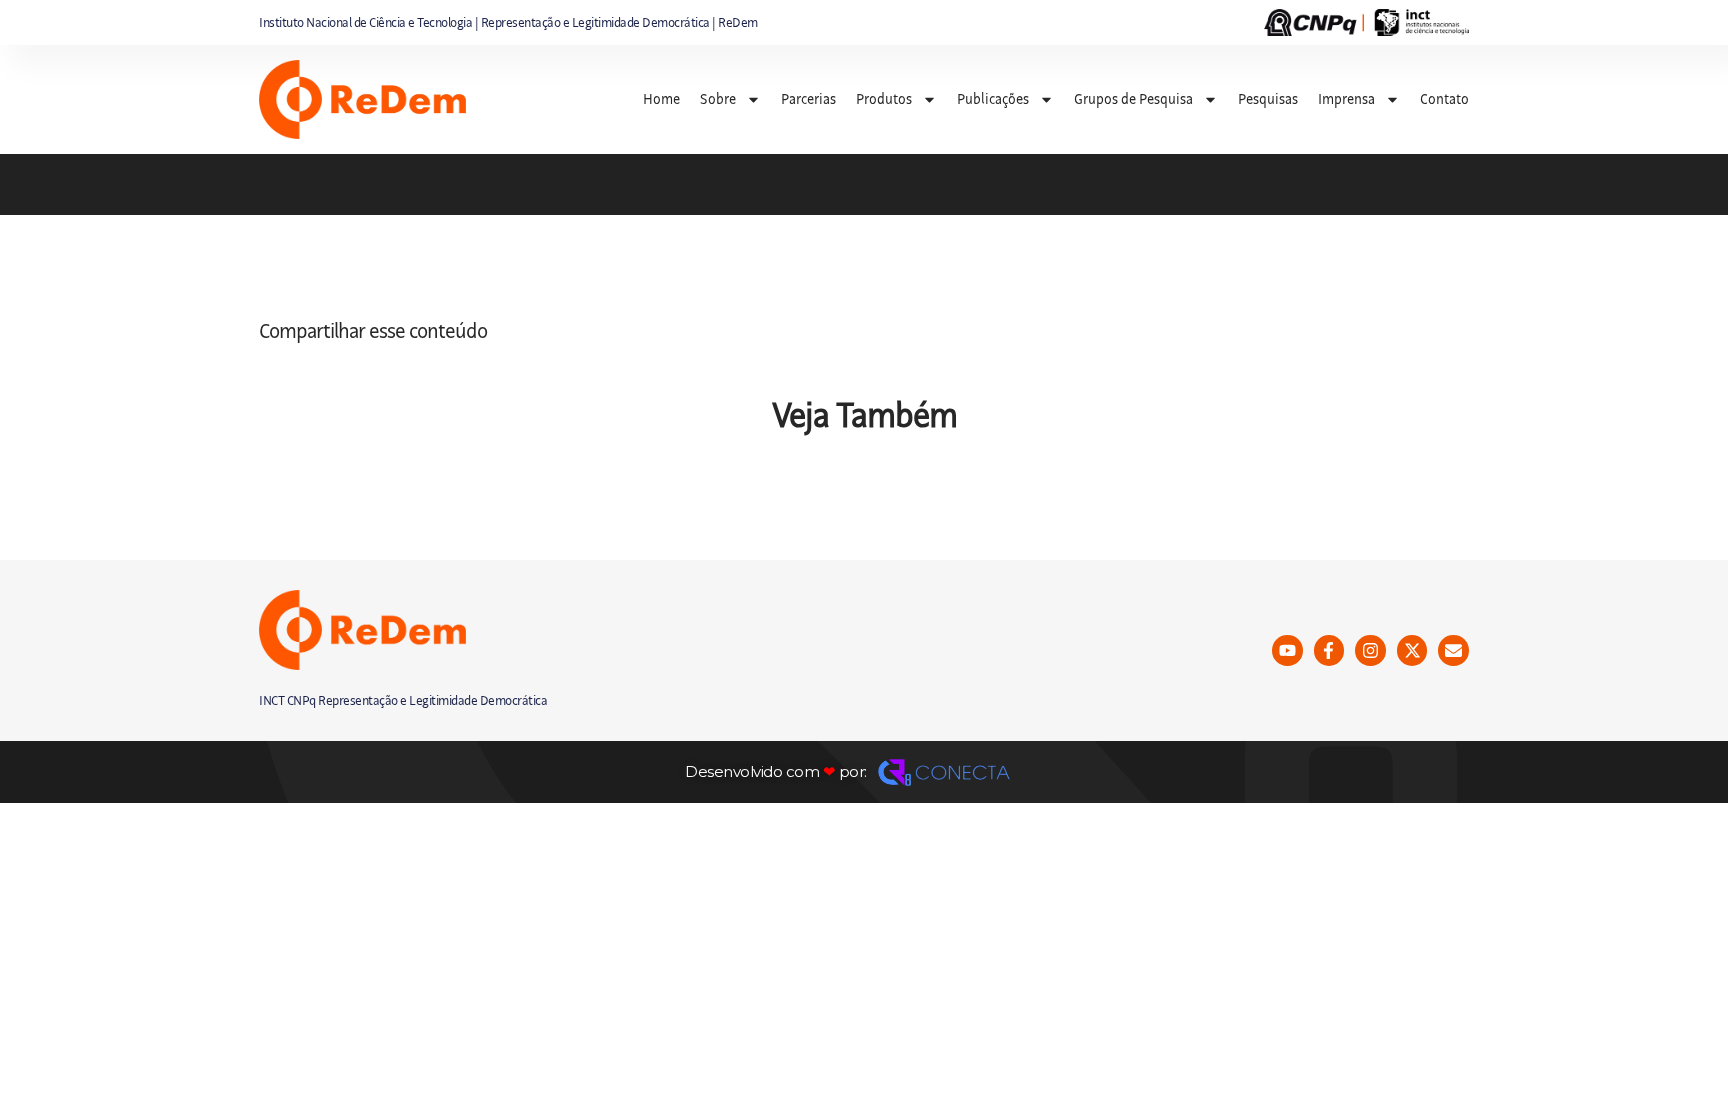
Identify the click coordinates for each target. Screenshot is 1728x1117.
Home (661, 99)
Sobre (718, 99)
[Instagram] (1370, 650)
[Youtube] (1287, 650)
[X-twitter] (1412, 650)
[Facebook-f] (1329, 650)
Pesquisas (1268, 99)
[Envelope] (1453, 650)
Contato (1444, 99)
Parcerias (808, 99)
